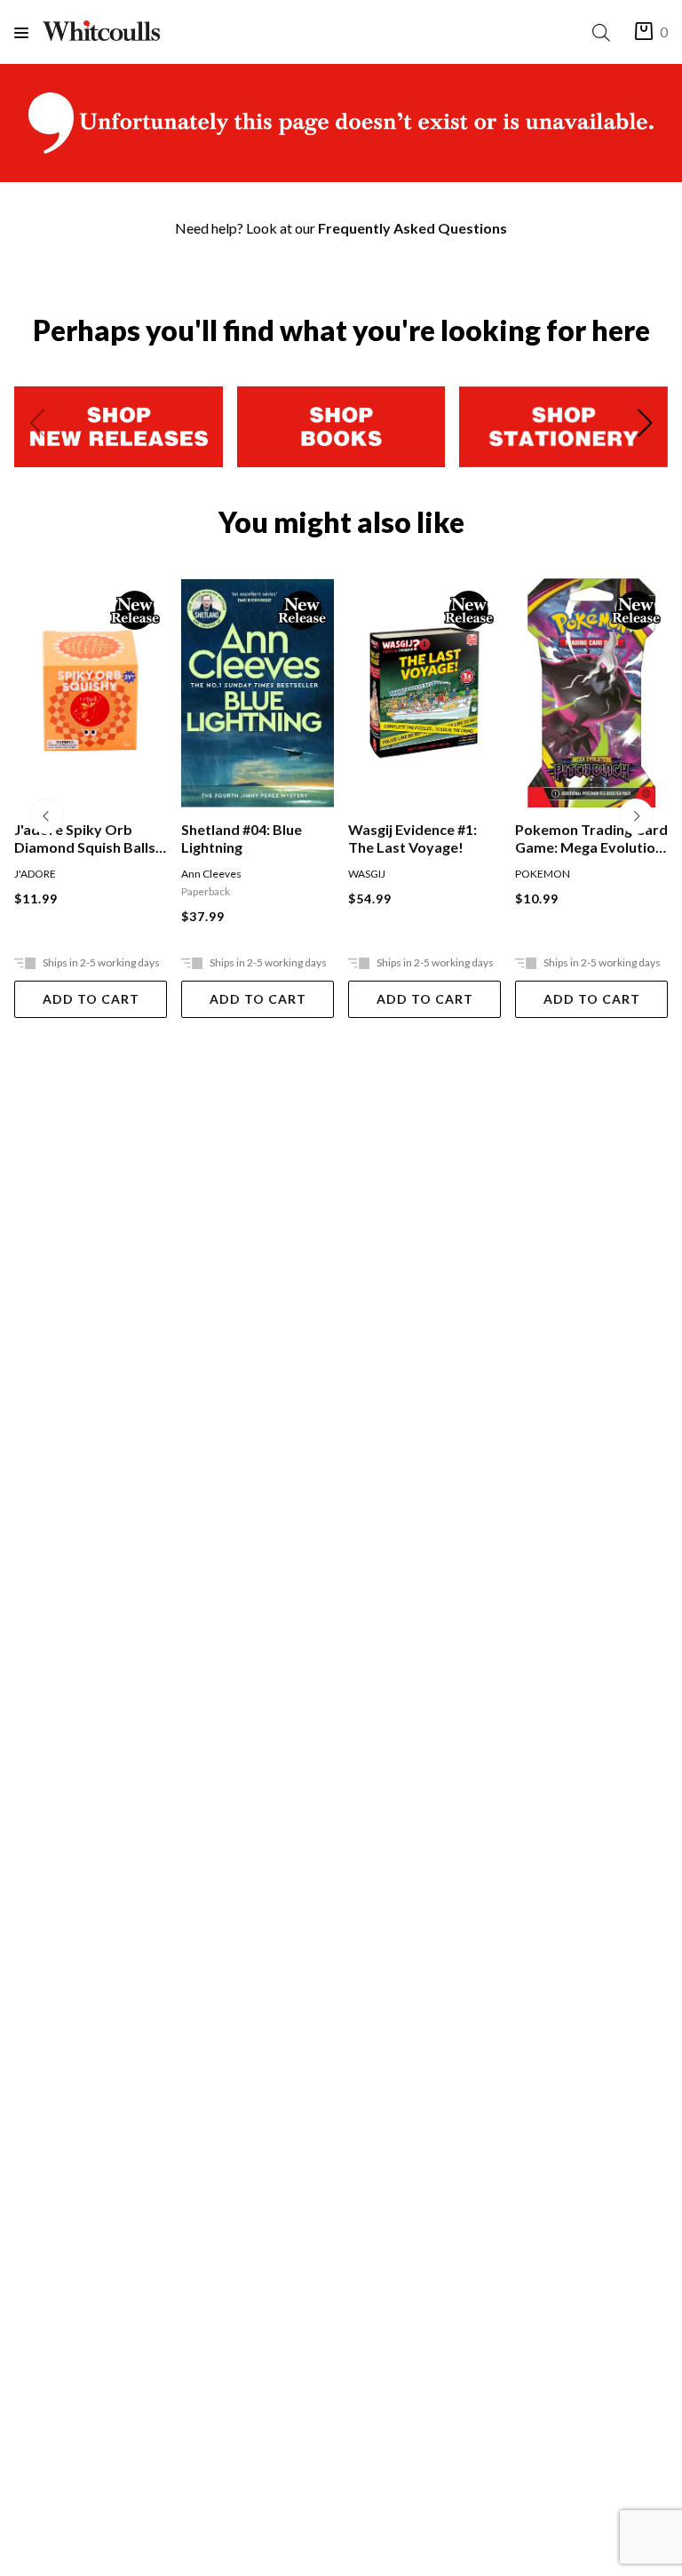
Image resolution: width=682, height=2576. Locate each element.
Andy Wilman (547, 874)
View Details (592, 999)
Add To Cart (91, 999)
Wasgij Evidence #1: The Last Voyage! (246, 838)
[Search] (605, 32)
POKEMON (376, 874)
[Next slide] (645, 426)
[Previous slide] (37, 426)
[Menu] (28, 32)
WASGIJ (200, 874)
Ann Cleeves (44, 874)
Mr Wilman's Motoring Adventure (589, 838)
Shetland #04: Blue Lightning (75, 838)
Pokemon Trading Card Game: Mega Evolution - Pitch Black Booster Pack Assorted (424, 839)
